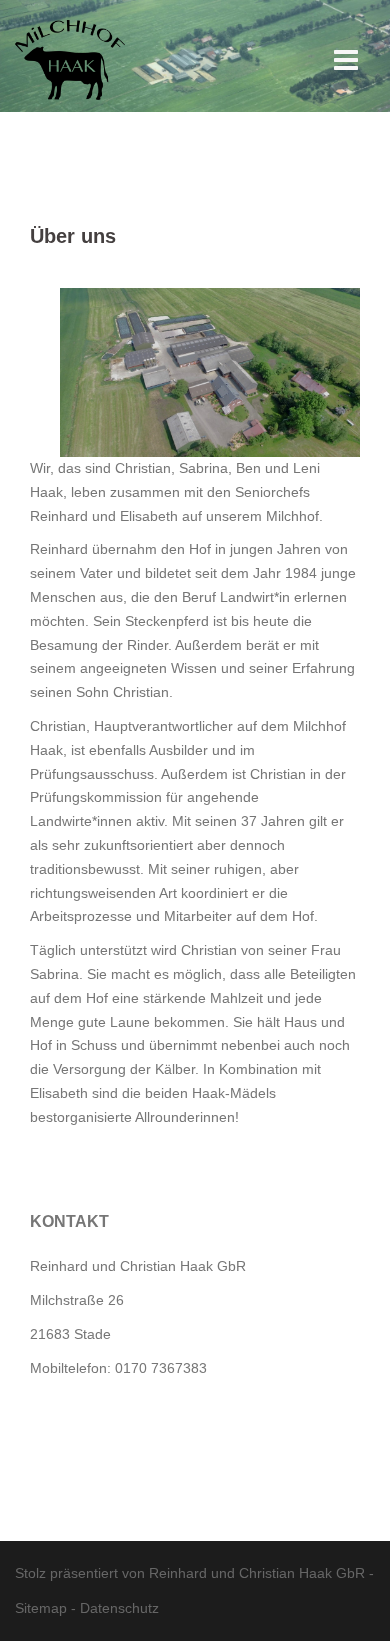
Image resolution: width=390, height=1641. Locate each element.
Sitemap (41, 1608)
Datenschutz (119, 1608)
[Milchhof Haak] (70, 49)
